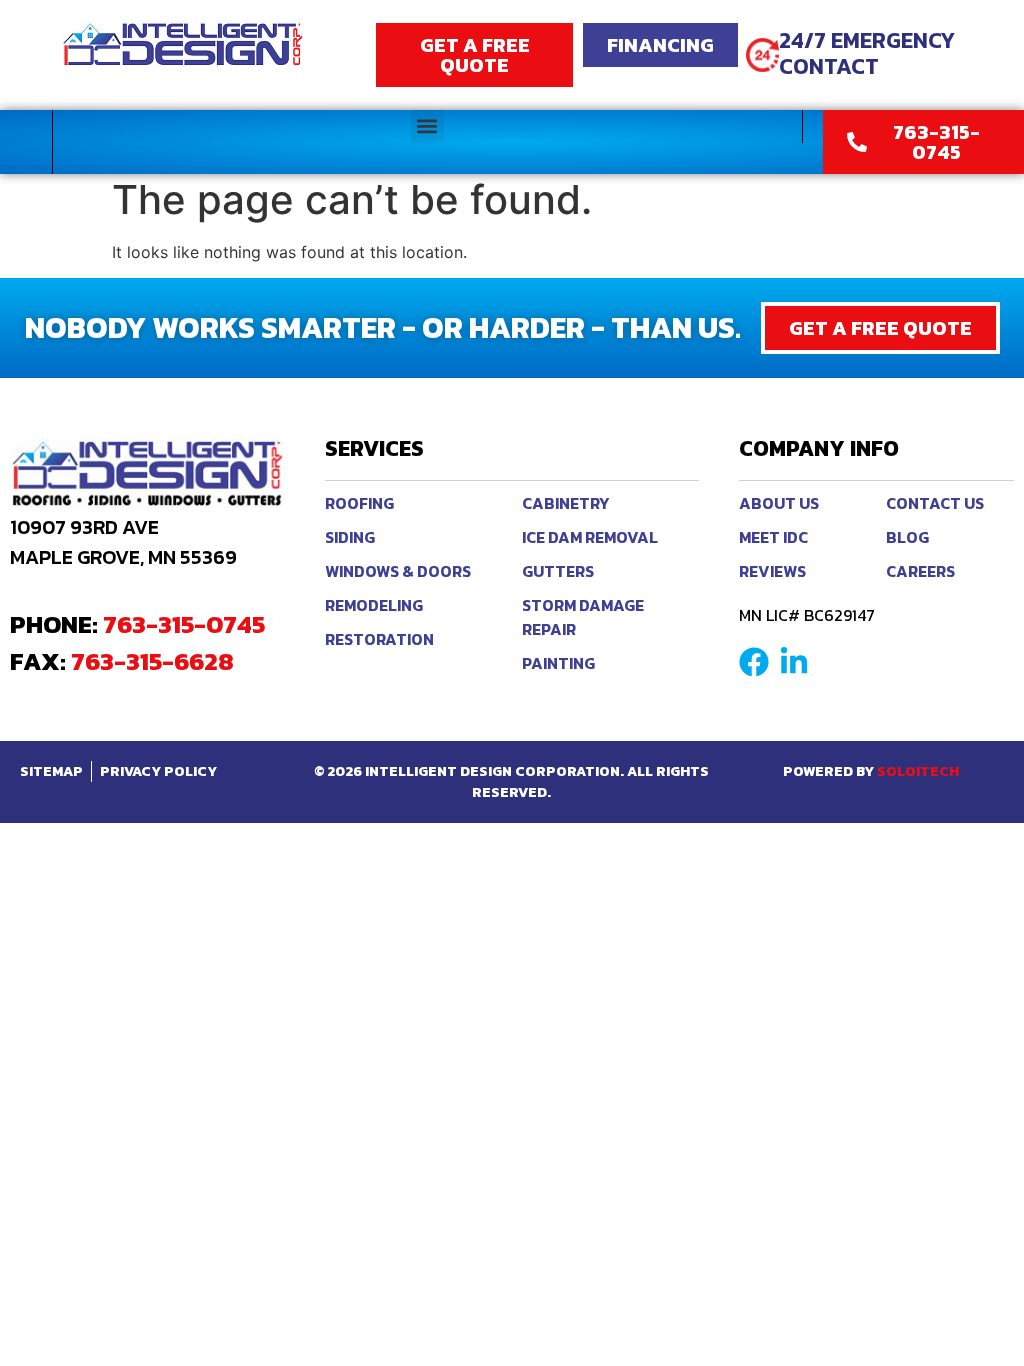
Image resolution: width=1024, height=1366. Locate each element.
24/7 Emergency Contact (867, 53)
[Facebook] (754, 662)
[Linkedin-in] (794, 662)
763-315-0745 (184, 624)
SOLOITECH (918, 771)
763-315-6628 (152, 661)
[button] (427, 126)
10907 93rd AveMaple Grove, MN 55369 (123, 542)
